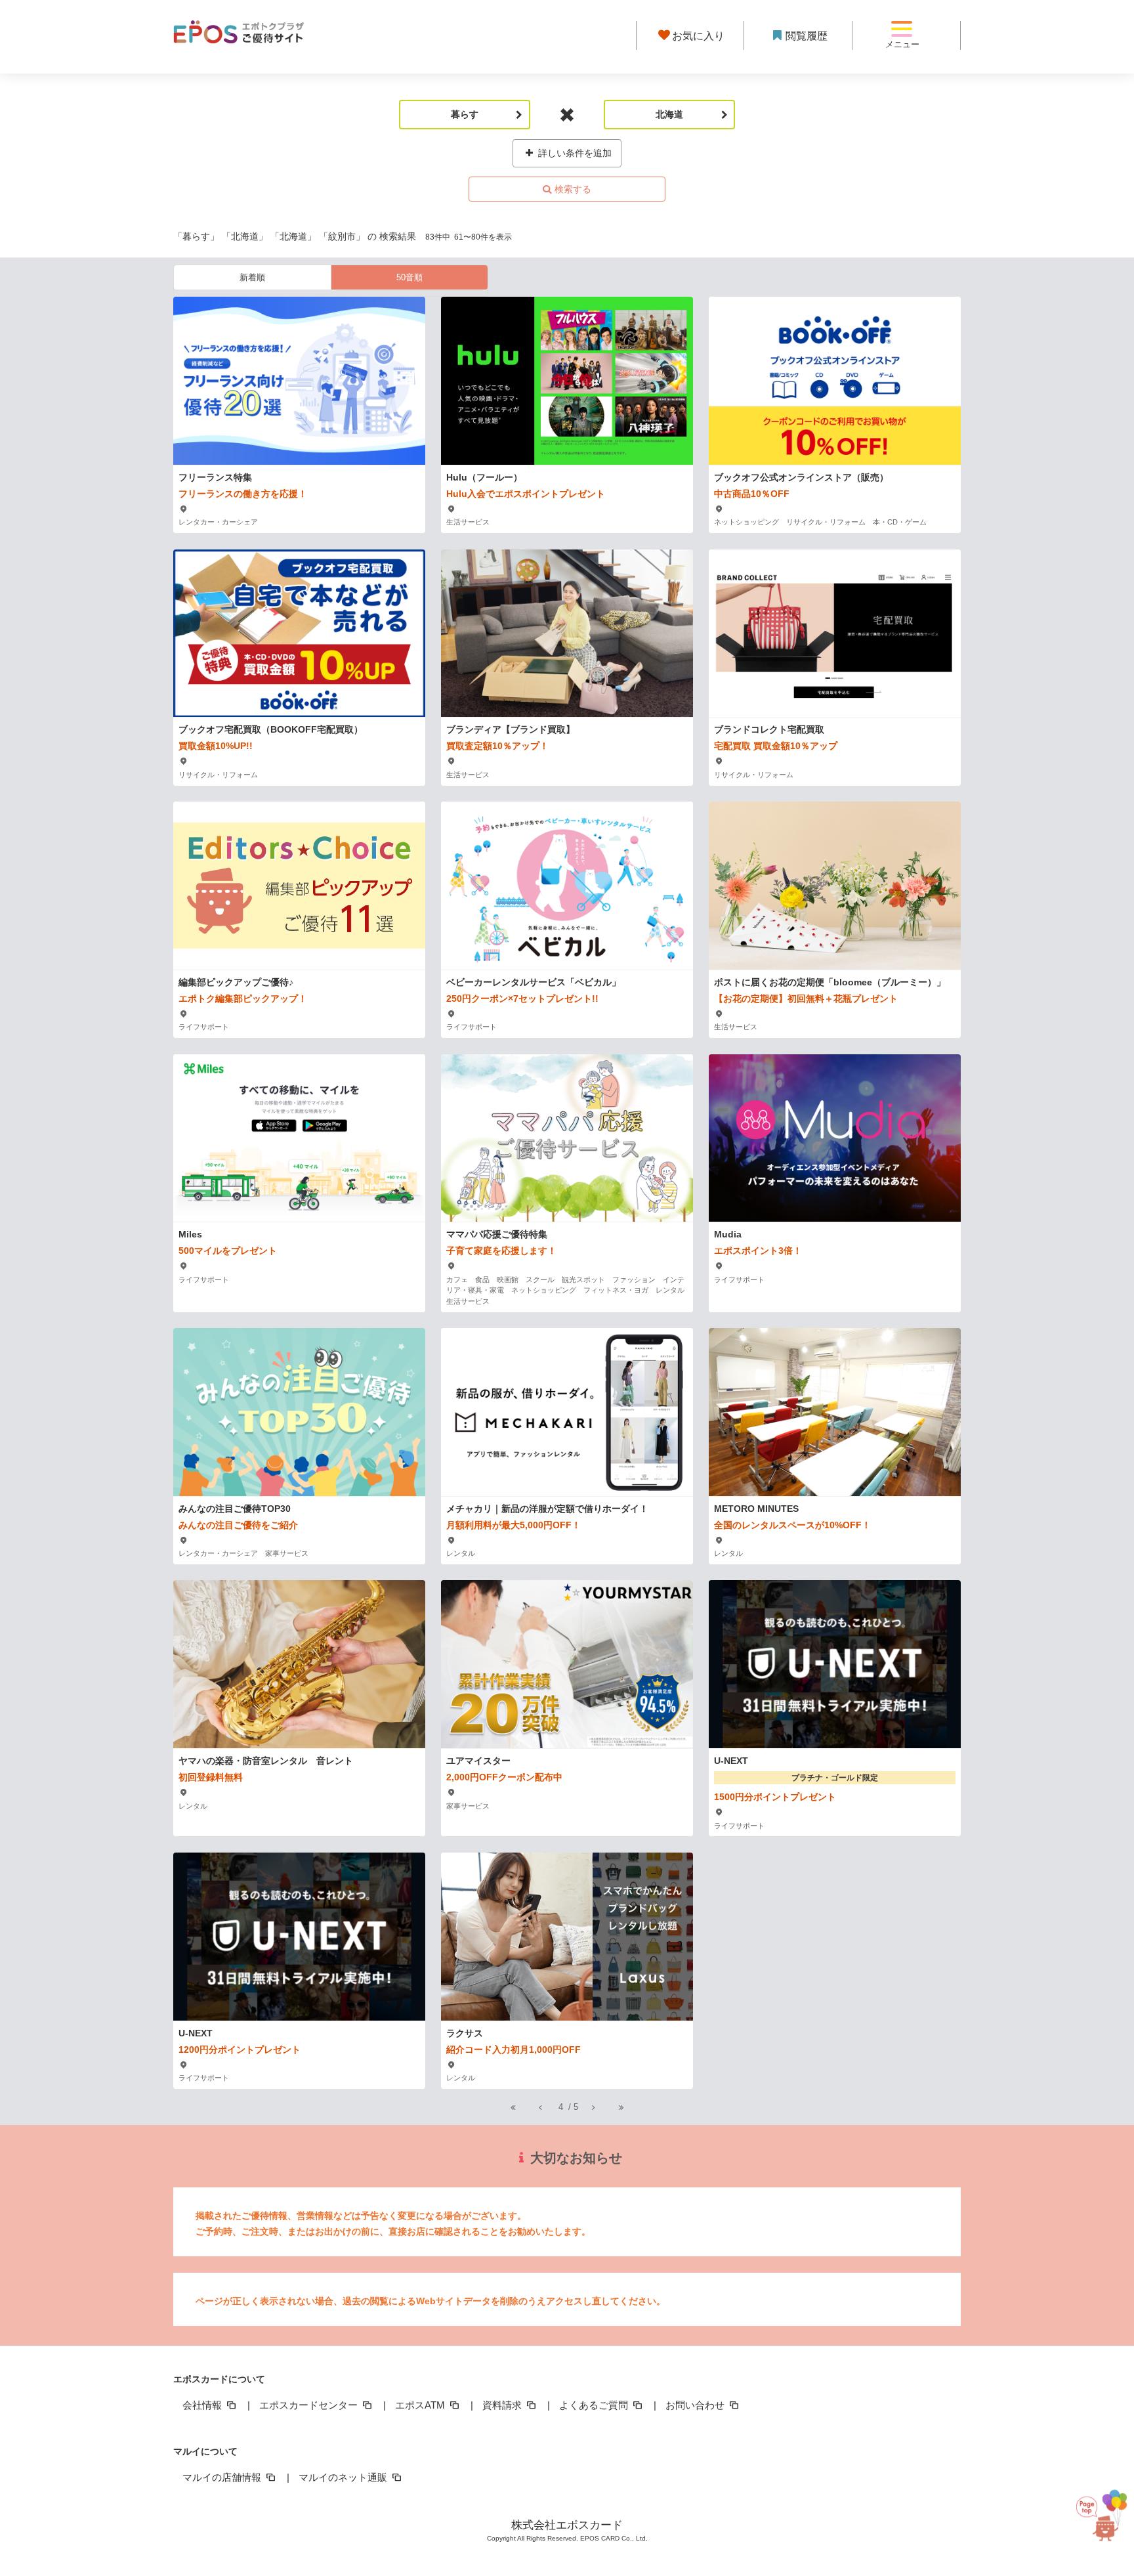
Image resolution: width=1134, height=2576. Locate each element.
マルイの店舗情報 (223, 2477)
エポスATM (421, 2405)
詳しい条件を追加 (574, 153)
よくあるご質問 (595, 2405)
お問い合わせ (696, 2405)
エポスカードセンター (310, 2405)
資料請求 (503, 2405)
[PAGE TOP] (1097, 2511)
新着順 (252, 277)
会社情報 (203, 2405)
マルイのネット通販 (344, 2477)
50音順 (409, 277)
